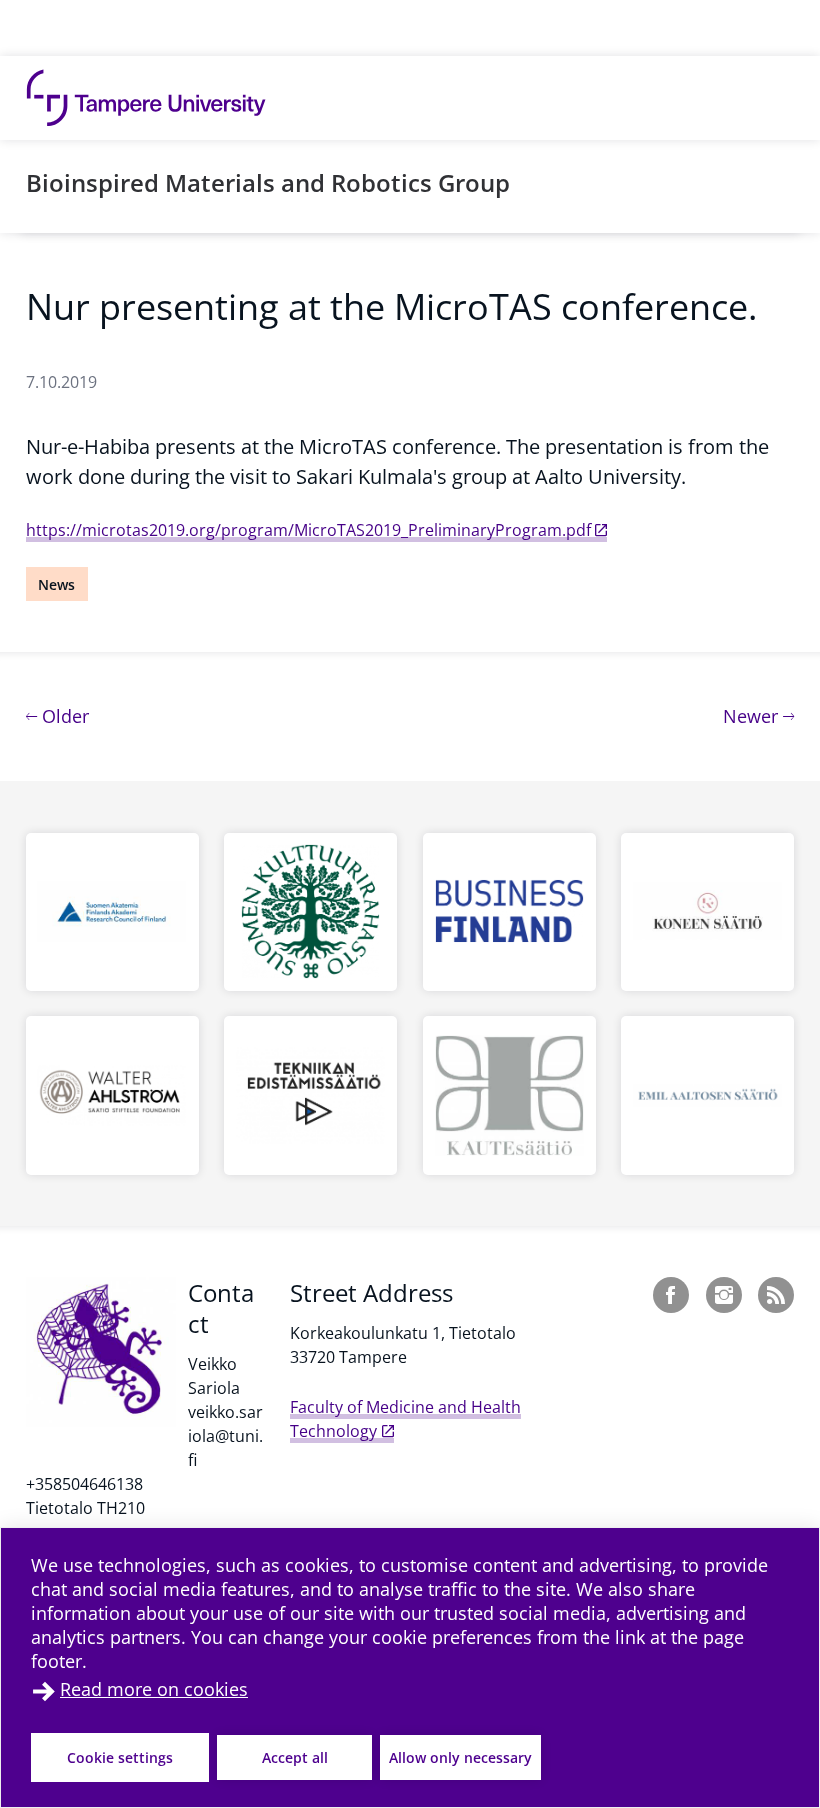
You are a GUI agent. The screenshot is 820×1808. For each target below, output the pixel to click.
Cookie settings (120, 1757)
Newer (758, 715)
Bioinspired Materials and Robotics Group (268, 182)
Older (63, 715)
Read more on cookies (154, 1689)
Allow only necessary (460, 1757)
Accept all (295, 1757)
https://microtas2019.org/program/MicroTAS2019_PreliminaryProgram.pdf (308, 530)
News (56, 584)
